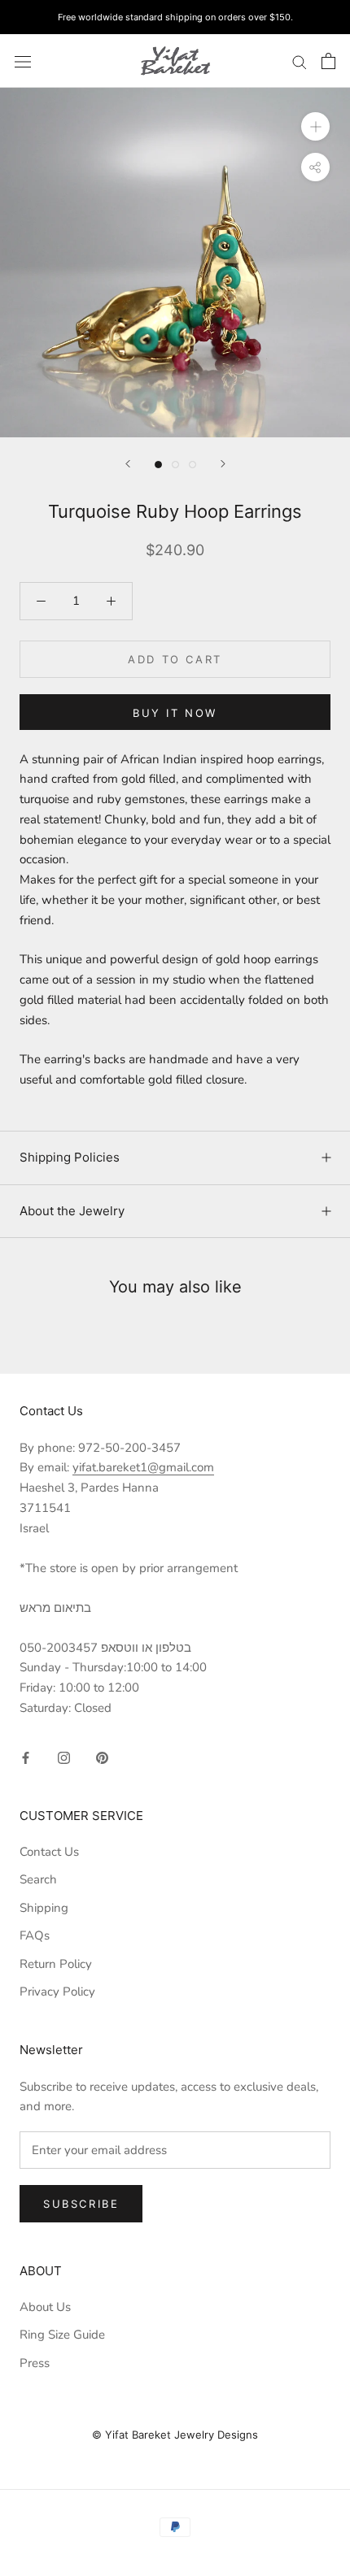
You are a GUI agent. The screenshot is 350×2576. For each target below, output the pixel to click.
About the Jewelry (72, 1211)
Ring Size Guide (62, 2335)
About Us (45, 2307)
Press (35, 2363)
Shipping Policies (70, 1157)
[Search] (300, 61)
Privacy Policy (57, 1992)
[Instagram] (64, 1757)
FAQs (35, 1935)
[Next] (223, 464)
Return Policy (56, 1964)
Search (38, 1879)
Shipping (44, 1908)
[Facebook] (26, 1757)
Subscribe (81, 2204)
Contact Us (49, 1852)
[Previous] (128, 464)
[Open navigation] (23, 61)
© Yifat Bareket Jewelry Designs (175, 2435)
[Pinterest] (102, 1757)
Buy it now (175, 713)
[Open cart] (328, 61)
